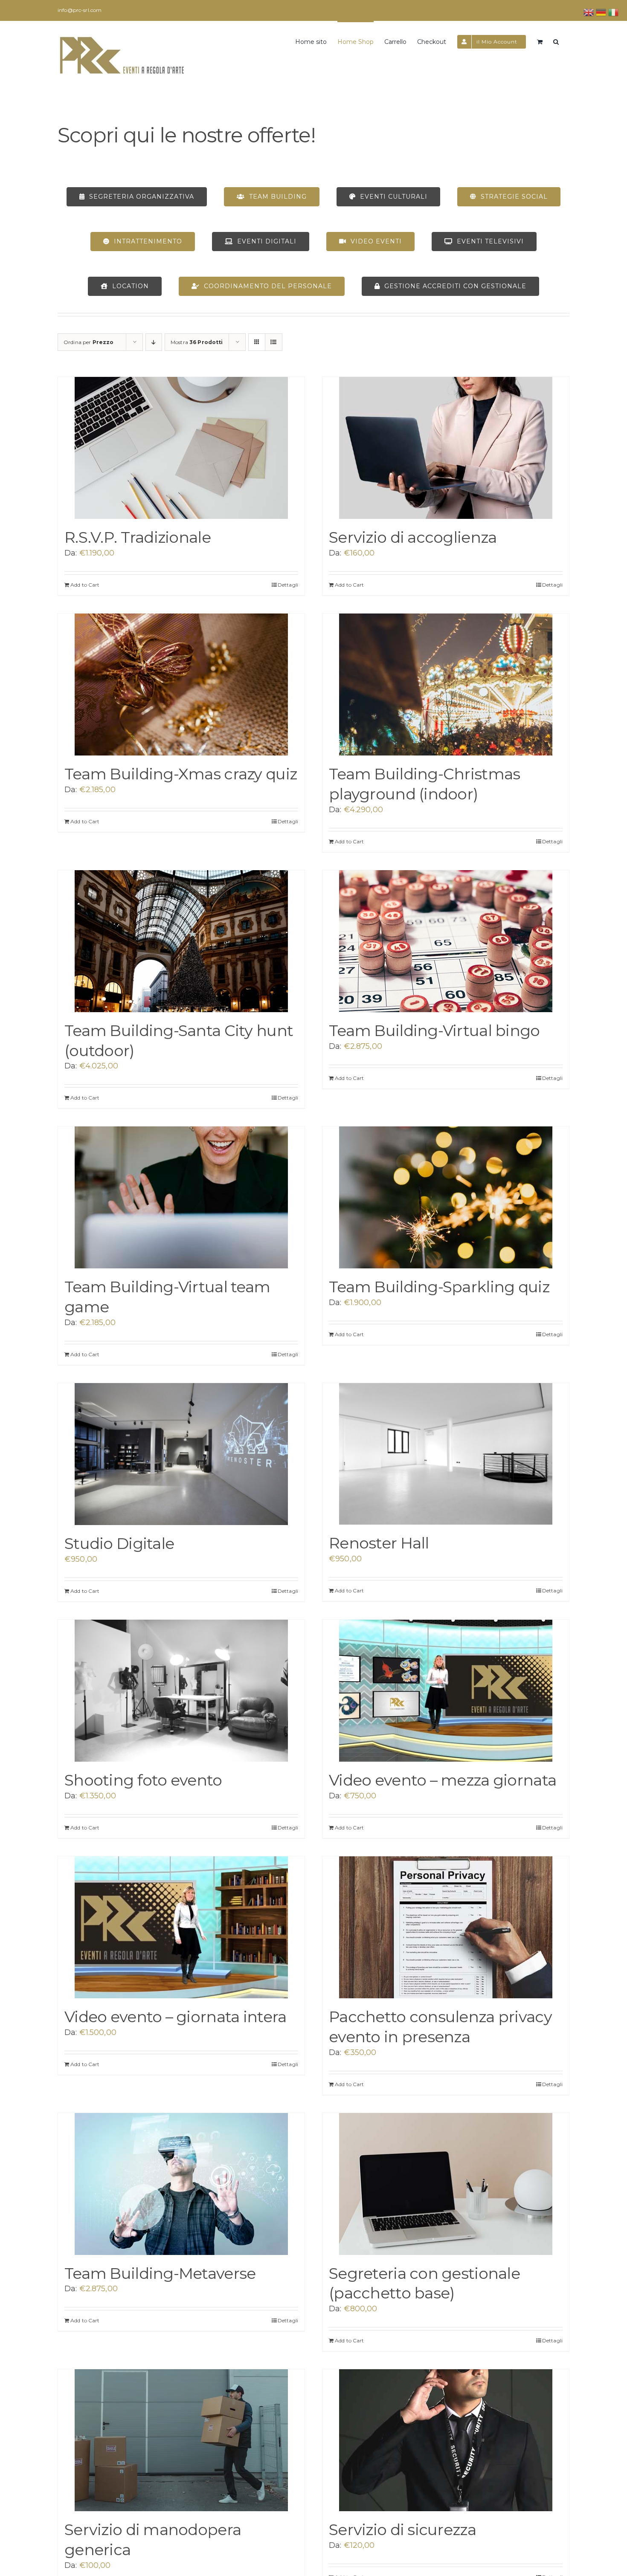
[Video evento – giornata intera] (181, 1927)
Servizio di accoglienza (413, 537)
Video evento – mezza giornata (443, 1780)
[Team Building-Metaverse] (181, 2184)
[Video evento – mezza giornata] (446, 1691)
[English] (589, 12)
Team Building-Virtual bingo (434, 1030)
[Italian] (614, 12)
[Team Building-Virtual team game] (181, 1197)
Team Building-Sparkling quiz (439, 1287)
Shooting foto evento (143, 1780)
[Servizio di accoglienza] (446, 448)
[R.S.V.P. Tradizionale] (181, 448)
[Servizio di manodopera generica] (181, 2440)
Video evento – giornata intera (175, 2017)
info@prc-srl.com (80, 10)
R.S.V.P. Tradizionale (138, 537)
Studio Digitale (119, 1543)
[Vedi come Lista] (274, 342)
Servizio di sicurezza (402, 2530)
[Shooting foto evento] (181, 1691)
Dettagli (288, 585)
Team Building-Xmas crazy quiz (181, 774)
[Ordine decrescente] (154, 342)
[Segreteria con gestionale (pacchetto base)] (446, 2184)
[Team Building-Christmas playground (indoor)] (446, 685)
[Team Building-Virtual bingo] (446, 941)
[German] (601, 12)
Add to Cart (85, 585)
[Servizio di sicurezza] (446, 2440)
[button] (556, 41)
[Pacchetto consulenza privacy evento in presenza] (446, 1927)
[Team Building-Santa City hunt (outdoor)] (181, 941)
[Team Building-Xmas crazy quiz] (181, 685)
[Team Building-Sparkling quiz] (446, 1197)
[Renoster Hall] (446, 1454)
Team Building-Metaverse (160, 2273)
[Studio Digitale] (181, 1454)
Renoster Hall (379, 1543)
